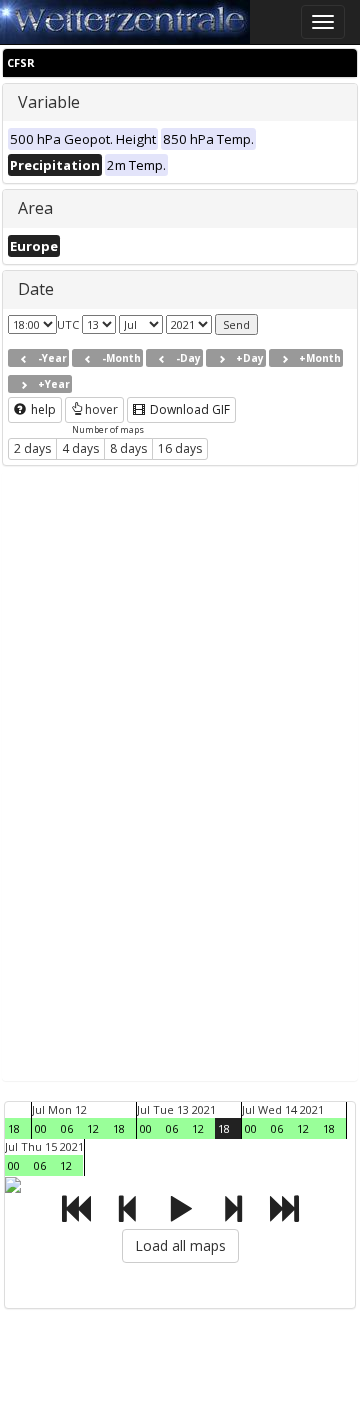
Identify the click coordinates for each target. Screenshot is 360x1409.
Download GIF (188, 409)
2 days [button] (32, 448)
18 (14, 1128)
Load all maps (180, 1245)
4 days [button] (80, 448)
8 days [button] (128, 448)
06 (67, 1128)
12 (93, 1128)
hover (101, 409)
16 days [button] (180, 448)
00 (41, 1128)
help (42, 409)
